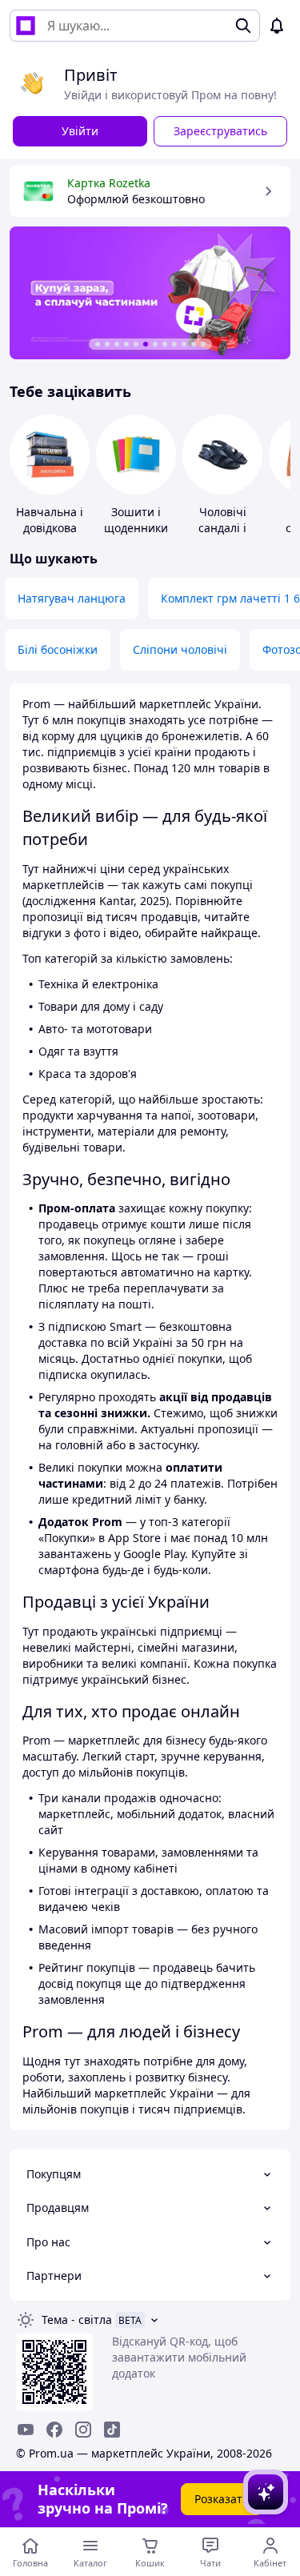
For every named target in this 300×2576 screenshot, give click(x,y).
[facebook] (54, 2430)
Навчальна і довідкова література (50, 528)
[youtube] (26, 2430)
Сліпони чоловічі (180, 649)
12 (203, 344)
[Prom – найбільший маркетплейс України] (26, 26)
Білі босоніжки (58, 649)
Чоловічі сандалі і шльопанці (222, 528)
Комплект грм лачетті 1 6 (230, 598)
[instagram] (83, 2430)
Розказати (222, 2499)
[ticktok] (112, 2430)
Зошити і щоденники (136, 520)
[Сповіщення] (277, 26)
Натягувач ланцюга (72, 598)
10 (184, 344)
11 (194, 344)
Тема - (77, 2320)
